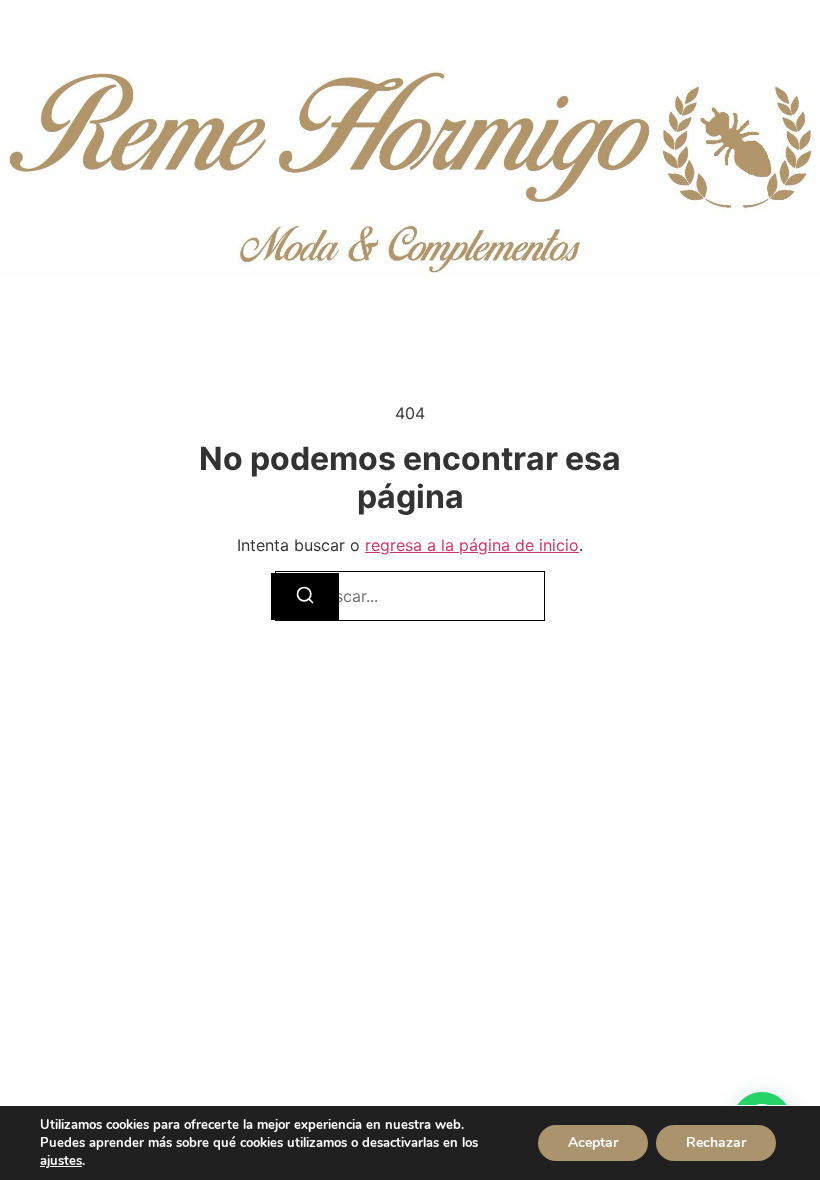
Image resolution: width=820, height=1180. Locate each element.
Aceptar (593, 1142)
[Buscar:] (410, 596)
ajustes (61, 1161)
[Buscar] (305, 596)
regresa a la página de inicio (472, 545)
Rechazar (716, 1142)
